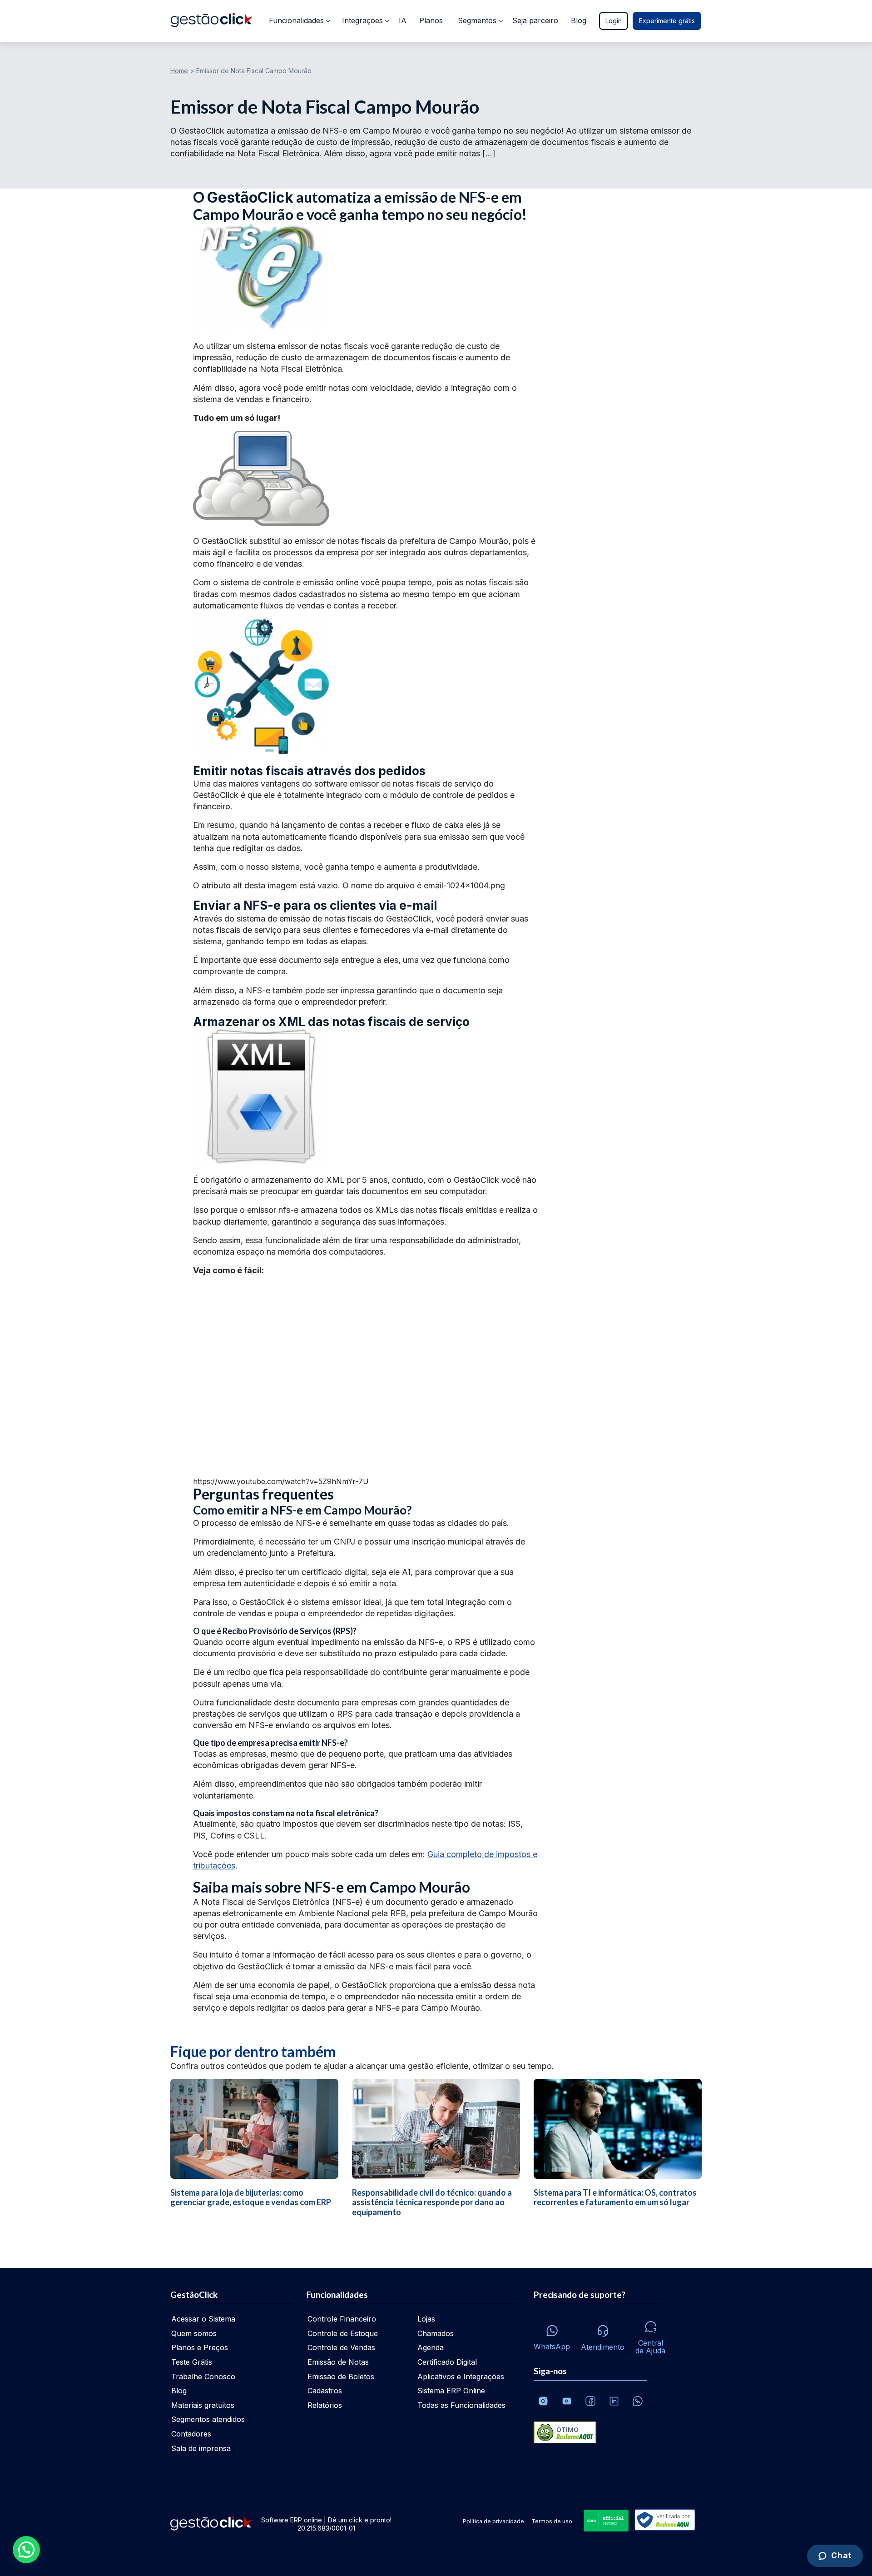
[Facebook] (590, 2401)
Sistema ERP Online (451, 2391)
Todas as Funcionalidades (461, 2405)
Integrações (362, 20)
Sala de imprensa (201, 2448)
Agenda (431, 2347)
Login (614, 21)
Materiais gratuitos (203, 2405)
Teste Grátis (192, 2362)
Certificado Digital (447, 2362)
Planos (431, 20)
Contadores (191, 2434)
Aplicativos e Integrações (461, 2377)
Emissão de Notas (338, 2362)
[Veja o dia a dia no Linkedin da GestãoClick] (614, 2401)
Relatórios (325, 2405)
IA (403, 20)
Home (179, 71)
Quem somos (194, 2333)
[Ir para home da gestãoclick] (211, 21)
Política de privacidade (493, 2521)
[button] (26, 2550)
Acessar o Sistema (203, 2319)
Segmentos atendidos (208, 2419)
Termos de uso (552, 2521)
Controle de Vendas (341, 2347)
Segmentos (477, 20)
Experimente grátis (667, 21)
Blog (579, 20)
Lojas (426, 2319)
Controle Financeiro (342, 2319)
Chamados (436, 2333)
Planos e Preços (200, 2347)
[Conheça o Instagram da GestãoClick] (543, 2401)
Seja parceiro (535, 20)
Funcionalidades (296, 20)
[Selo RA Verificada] (663, 2521)
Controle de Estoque (343, 2333)
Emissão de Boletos (341, 2377)
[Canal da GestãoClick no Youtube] (567, 2401)
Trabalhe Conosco (203, 2377)
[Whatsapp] (638, 2401)
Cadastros (325, 2391)
